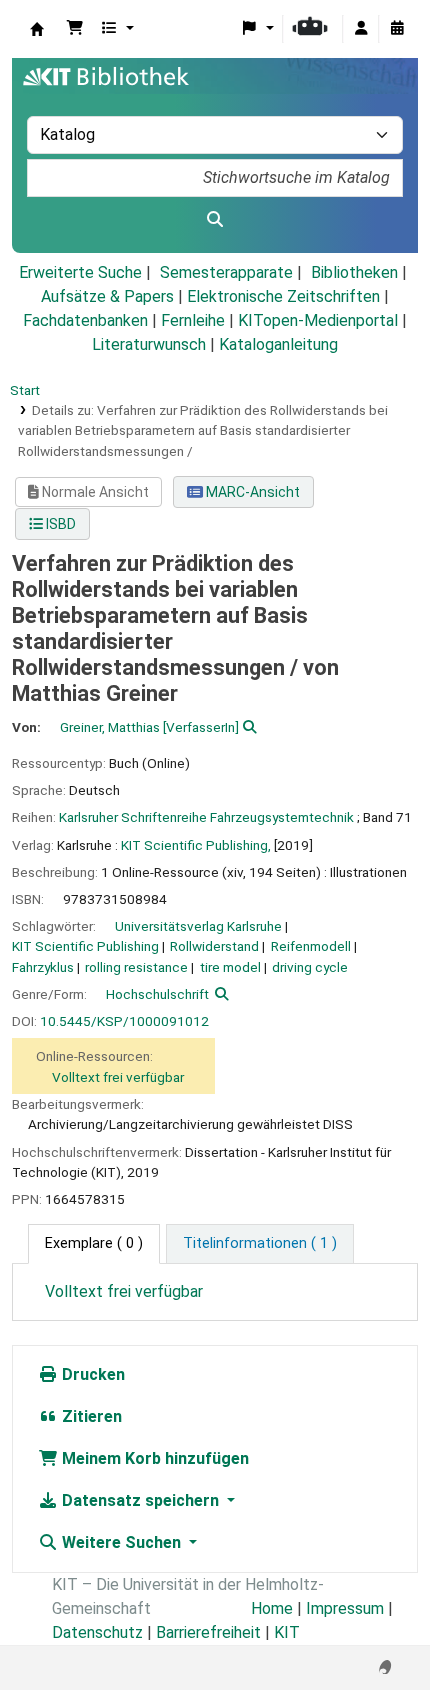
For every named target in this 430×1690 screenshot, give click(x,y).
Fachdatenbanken (85, 320)
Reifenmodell (311, 946)
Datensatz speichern (140, 1500)
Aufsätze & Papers (107, 296)
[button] (75, 29)
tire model (230, 967)
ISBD (59, 524)
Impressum (345, 1608)
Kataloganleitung (278, 344)
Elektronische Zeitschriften (283, 296)
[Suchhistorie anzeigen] (397, 29)
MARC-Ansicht (251, 492)
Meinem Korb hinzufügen (153, 1458)
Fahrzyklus (43, 967)
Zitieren (90, 1416)
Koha (37, 29)
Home (272, 1608)
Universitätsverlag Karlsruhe (198, 926)
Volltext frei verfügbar (118, 1077)
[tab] (260, 1244)
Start (25, 390)
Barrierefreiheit (208, 1632)
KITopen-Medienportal (318, 320)
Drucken (91, 1374)
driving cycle (310, 967)
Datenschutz (97, 1632)
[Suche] (215, 220)
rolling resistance (136, 967)
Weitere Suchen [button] (121, 1542)
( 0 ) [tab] (94, 1243)
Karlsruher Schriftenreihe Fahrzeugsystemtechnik (206, 817)
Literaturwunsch (149, 344)
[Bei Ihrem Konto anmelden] (361, 29)
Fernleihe (193, 320)
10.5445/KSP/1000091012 (124, 1021)
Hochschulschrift (157, 994)
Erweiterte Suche (80, 272)
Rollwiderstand (214, 946)
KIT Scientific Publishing (85, 946)
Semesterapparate (226, 272)
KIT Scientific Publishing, (196, 845)
